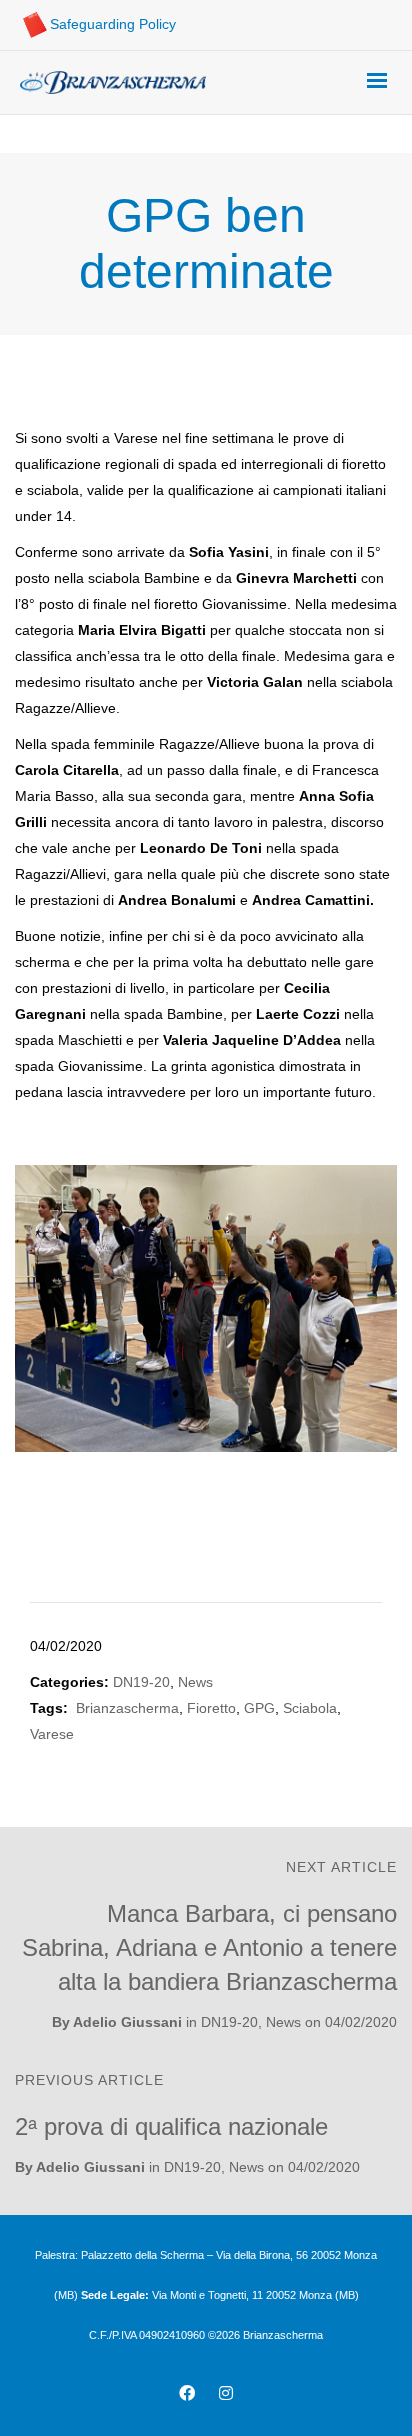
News (195, 1682)
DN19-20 (141, 1682)
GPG (259, 1708)
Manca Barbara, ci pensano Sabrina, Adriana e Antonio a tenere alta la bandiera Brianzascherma (209, 1947)
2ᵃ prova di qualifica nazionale (171, 2126)
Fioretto (211, 1708)
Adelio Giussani (127, 2022)
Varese (52, 1734)
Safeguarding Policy (113, 24)
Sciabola (310, 1708)
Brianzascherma (127, 1708)
